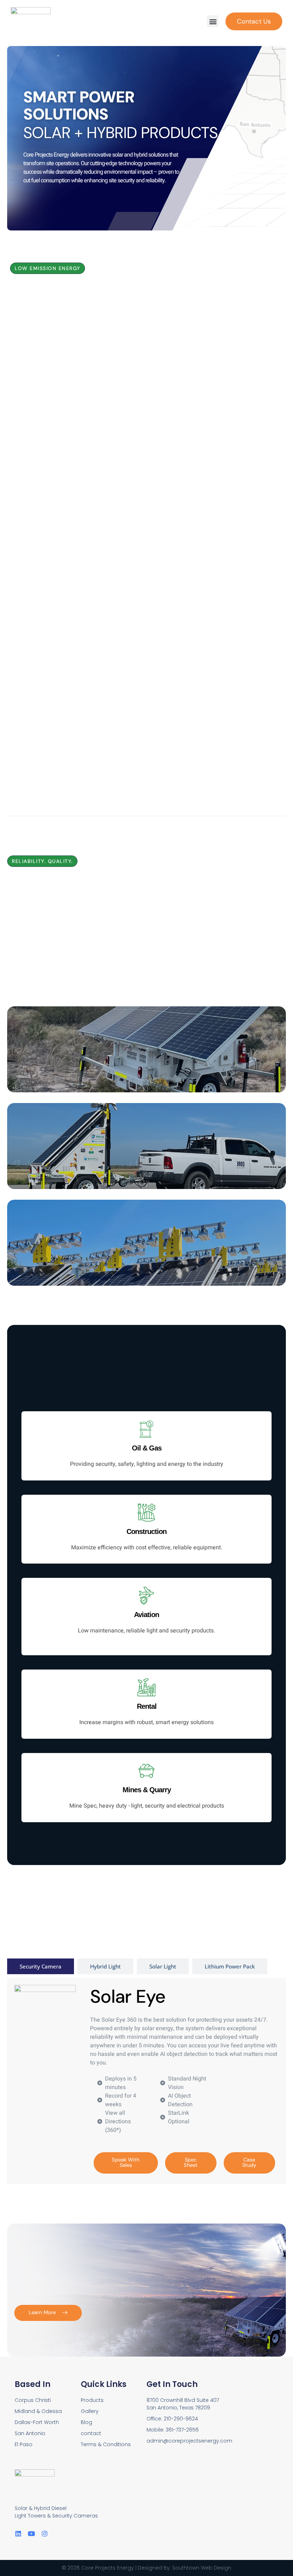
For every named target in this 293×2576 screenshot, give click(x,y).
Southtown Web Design (202, 2568)
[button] (213, 21)
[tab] (41, 1967)
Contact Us (254, 21)
